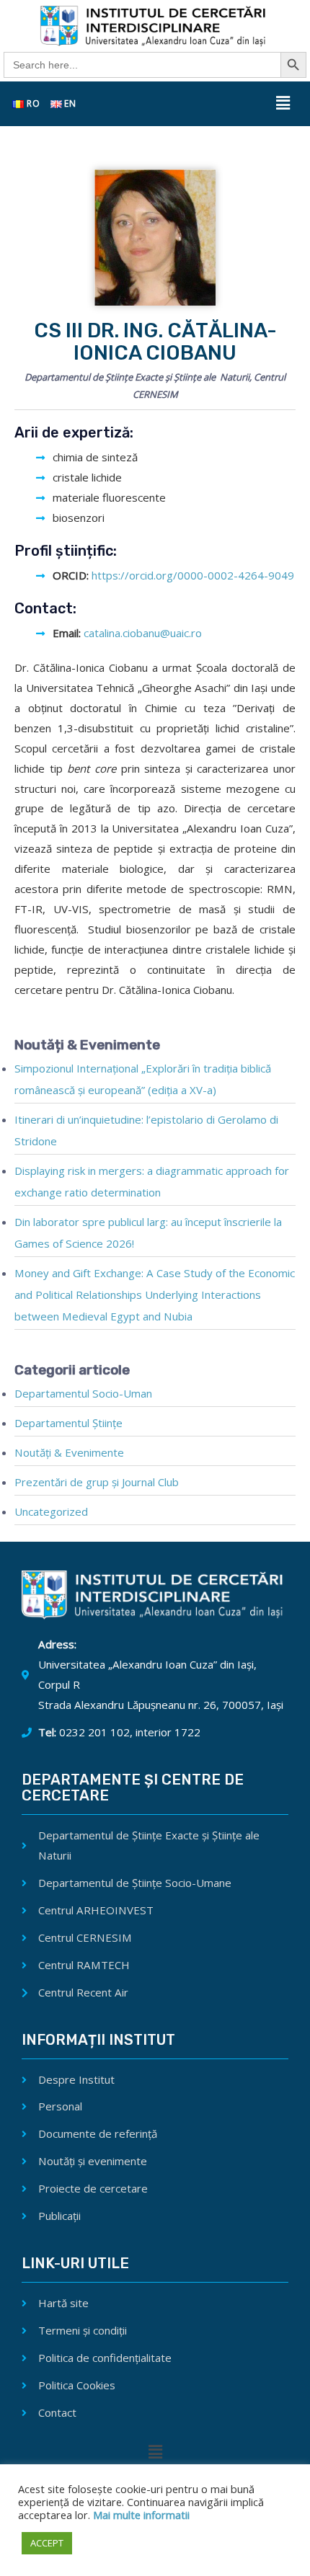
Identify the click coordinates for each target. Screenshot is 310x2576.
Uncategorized (51, 1511)
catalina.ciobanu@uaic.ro (143, 633)
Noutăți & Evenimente (69, 1452)
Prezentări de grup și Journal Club (97, 1482)
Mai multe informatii (140, 2515)
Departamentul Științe (68, 1423)
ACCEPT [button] (47, 2543)
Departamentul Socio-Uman (83, 1393)
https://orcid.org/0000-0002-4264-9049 (193, 575)
